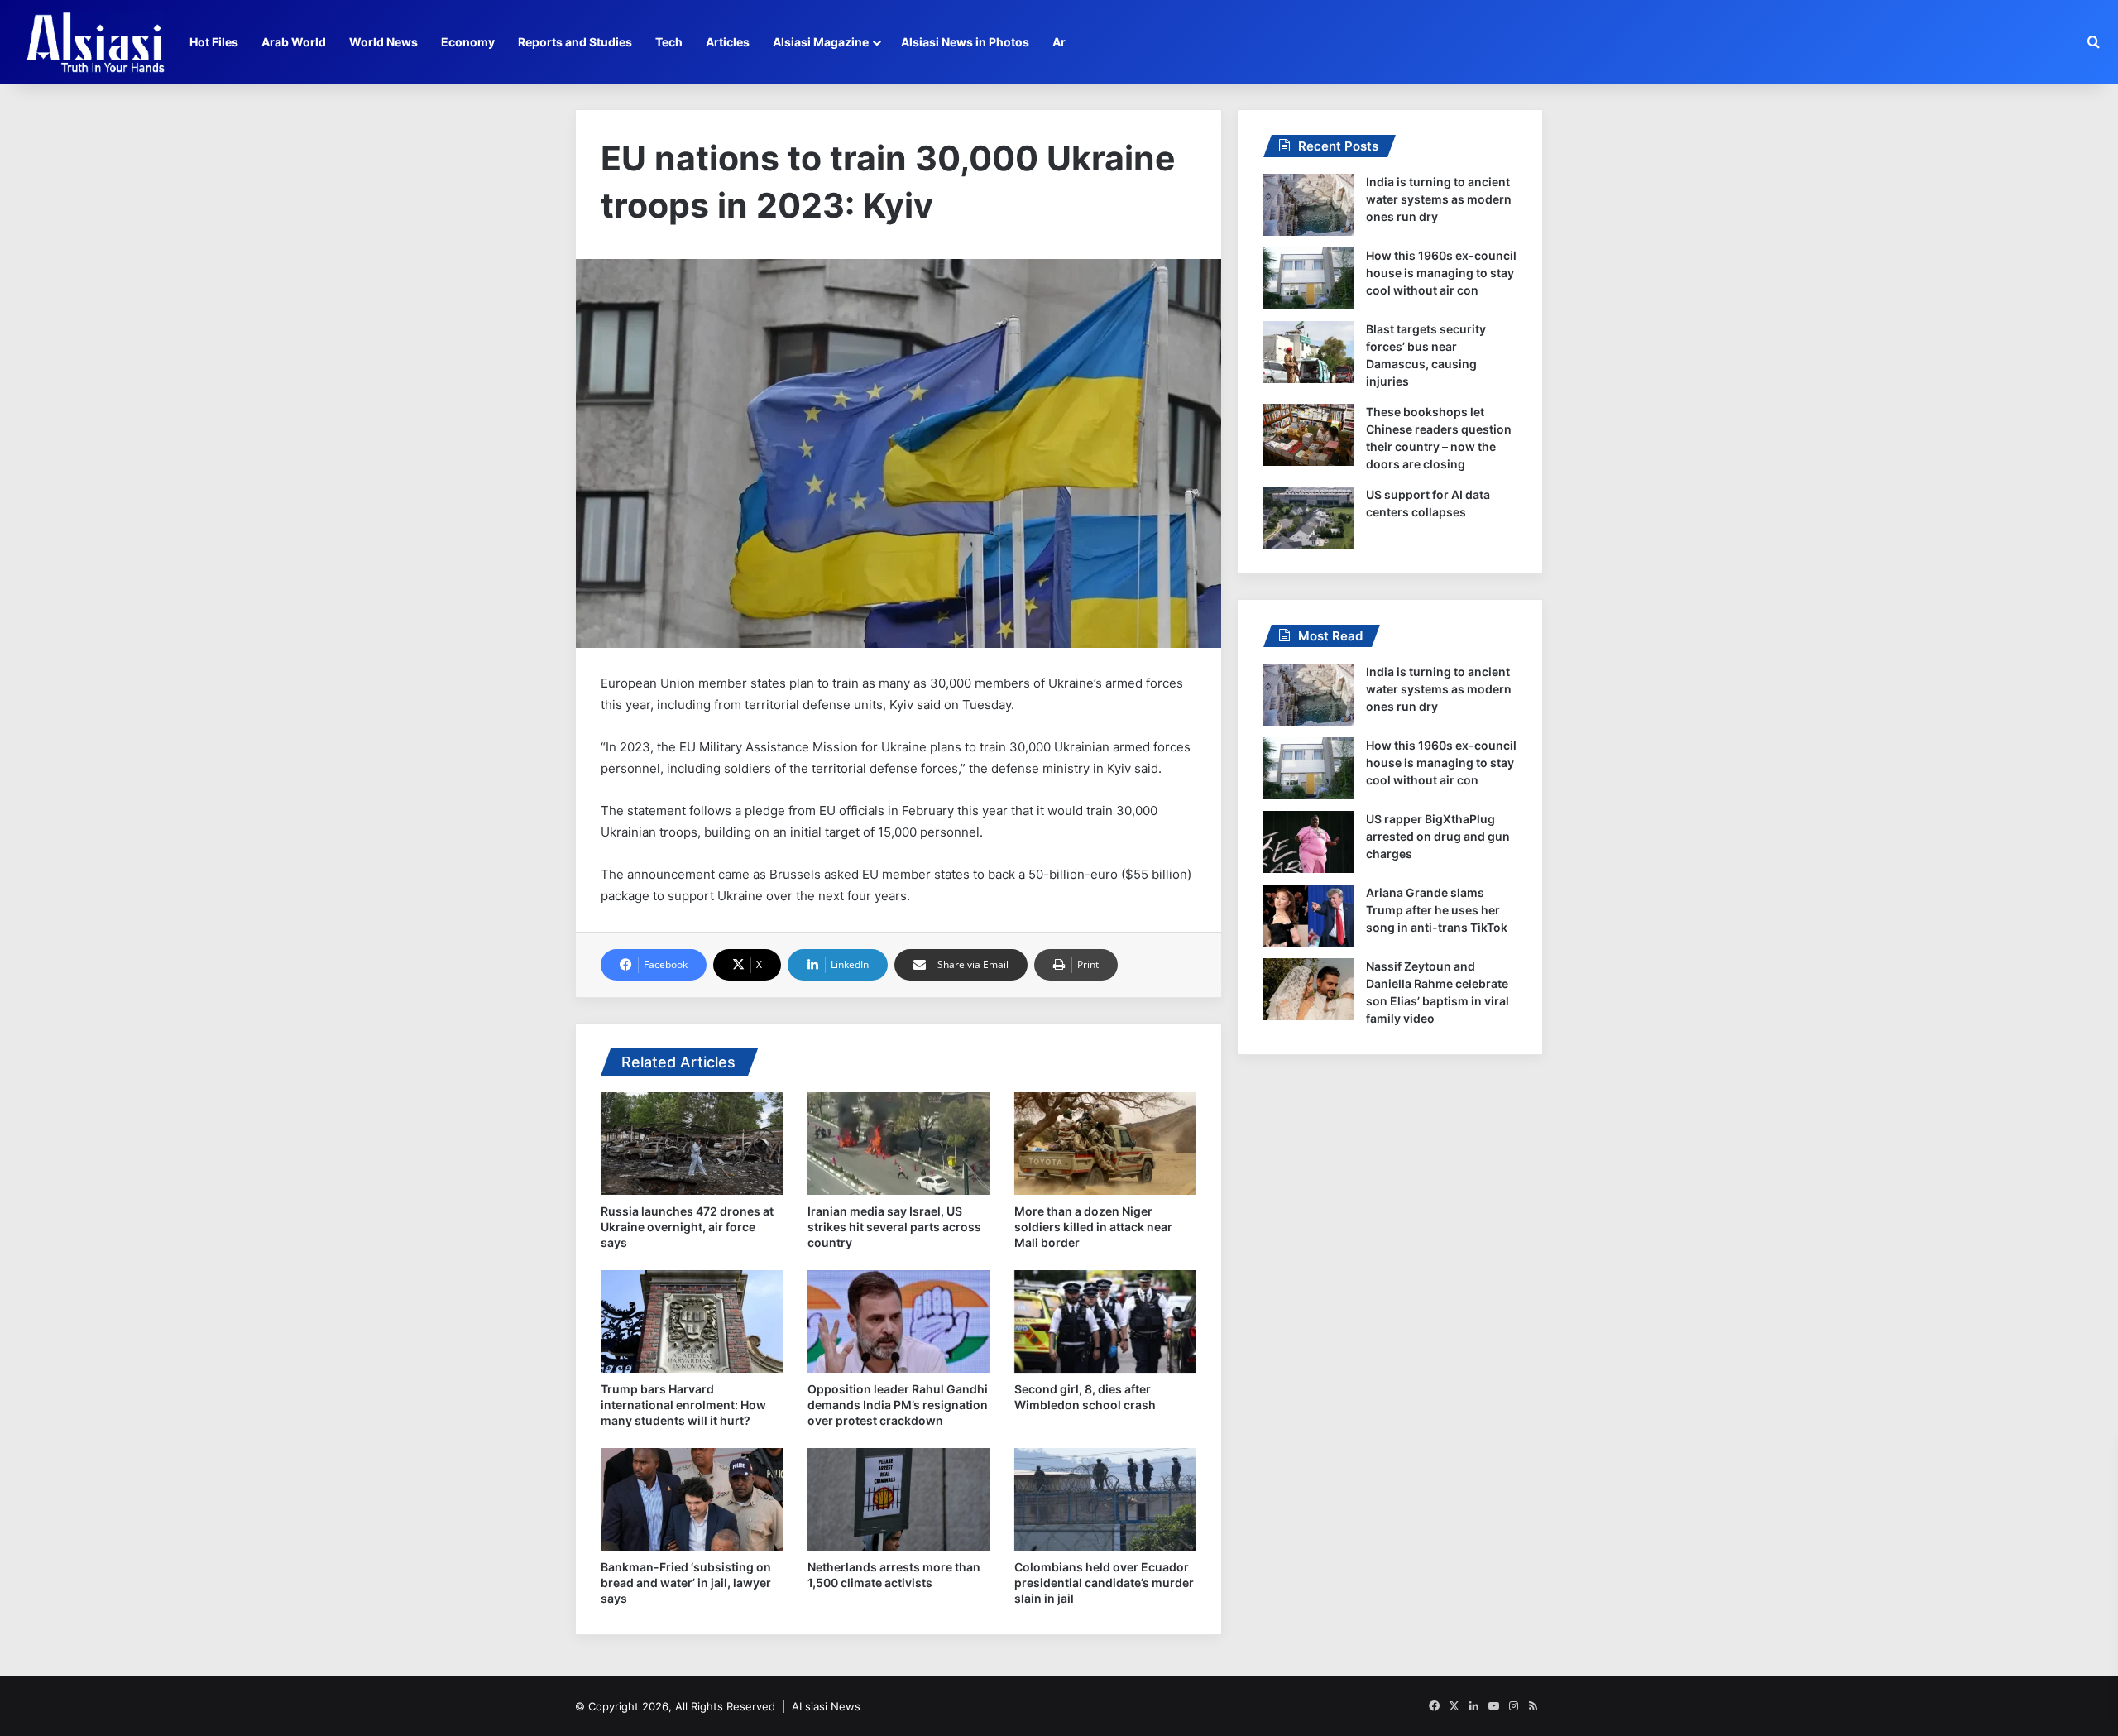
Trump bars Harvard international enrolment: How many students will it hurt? (683, 1405)
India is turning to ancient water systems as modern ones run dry (1439, 199)
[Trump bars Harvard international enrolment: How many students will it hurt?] (692, 1321)
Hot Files (214, 42)
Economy (468, 42)
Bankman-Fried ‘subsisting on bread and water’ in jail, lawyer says (686, 1583)
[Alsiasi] (95, 42)
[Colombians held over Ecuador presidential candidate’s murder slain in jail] (1105, 1499)
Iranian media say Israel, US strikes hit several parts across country (894, 1227)
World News (383, 42)
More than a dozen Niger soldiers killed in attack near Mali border (1093, 1227)
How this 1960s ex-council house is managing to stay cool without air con (1441, 273)
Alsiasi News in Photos (965, 42)
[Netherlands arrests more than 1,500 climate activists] (898, 1499)
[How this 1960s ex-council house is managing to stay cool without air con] (1308, 278)
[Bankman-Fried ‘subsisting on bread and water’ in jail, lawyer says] (692, 1499)
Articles (728, 42)
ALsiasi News (826, 1706)
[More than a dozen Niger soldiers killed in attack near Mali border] (1105, 1144)
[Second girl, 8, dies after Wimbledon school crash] (1105, 1321)
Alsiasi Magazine (821, 42)
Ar (1059, 42)
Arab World (294, 42)
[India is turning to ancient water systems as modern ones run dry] (1308, 205)
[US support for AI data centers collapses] (1308, 518)
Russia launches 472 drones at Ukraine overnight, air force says (687, 1227)
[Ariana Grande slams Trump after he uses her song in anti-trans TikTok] (1308, 916)
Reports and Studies (575, 42)
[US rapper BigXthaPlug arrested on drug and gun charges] (1308, 842)
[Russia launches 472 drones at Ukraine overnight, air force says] (692, 1144)
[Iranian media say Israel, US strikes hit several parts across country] (898, 1144)
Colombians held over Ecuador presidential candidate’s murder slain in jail (1104, 1583)
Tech (669, 42)
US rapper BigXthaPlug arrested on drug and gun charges (1438, 836)
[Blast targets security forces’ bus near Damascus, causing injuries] (1308, 352)
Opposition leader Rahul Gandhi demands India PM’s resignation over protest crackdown (898, 1405)
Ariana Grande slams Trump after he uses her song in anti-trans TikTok (1437, 910)
